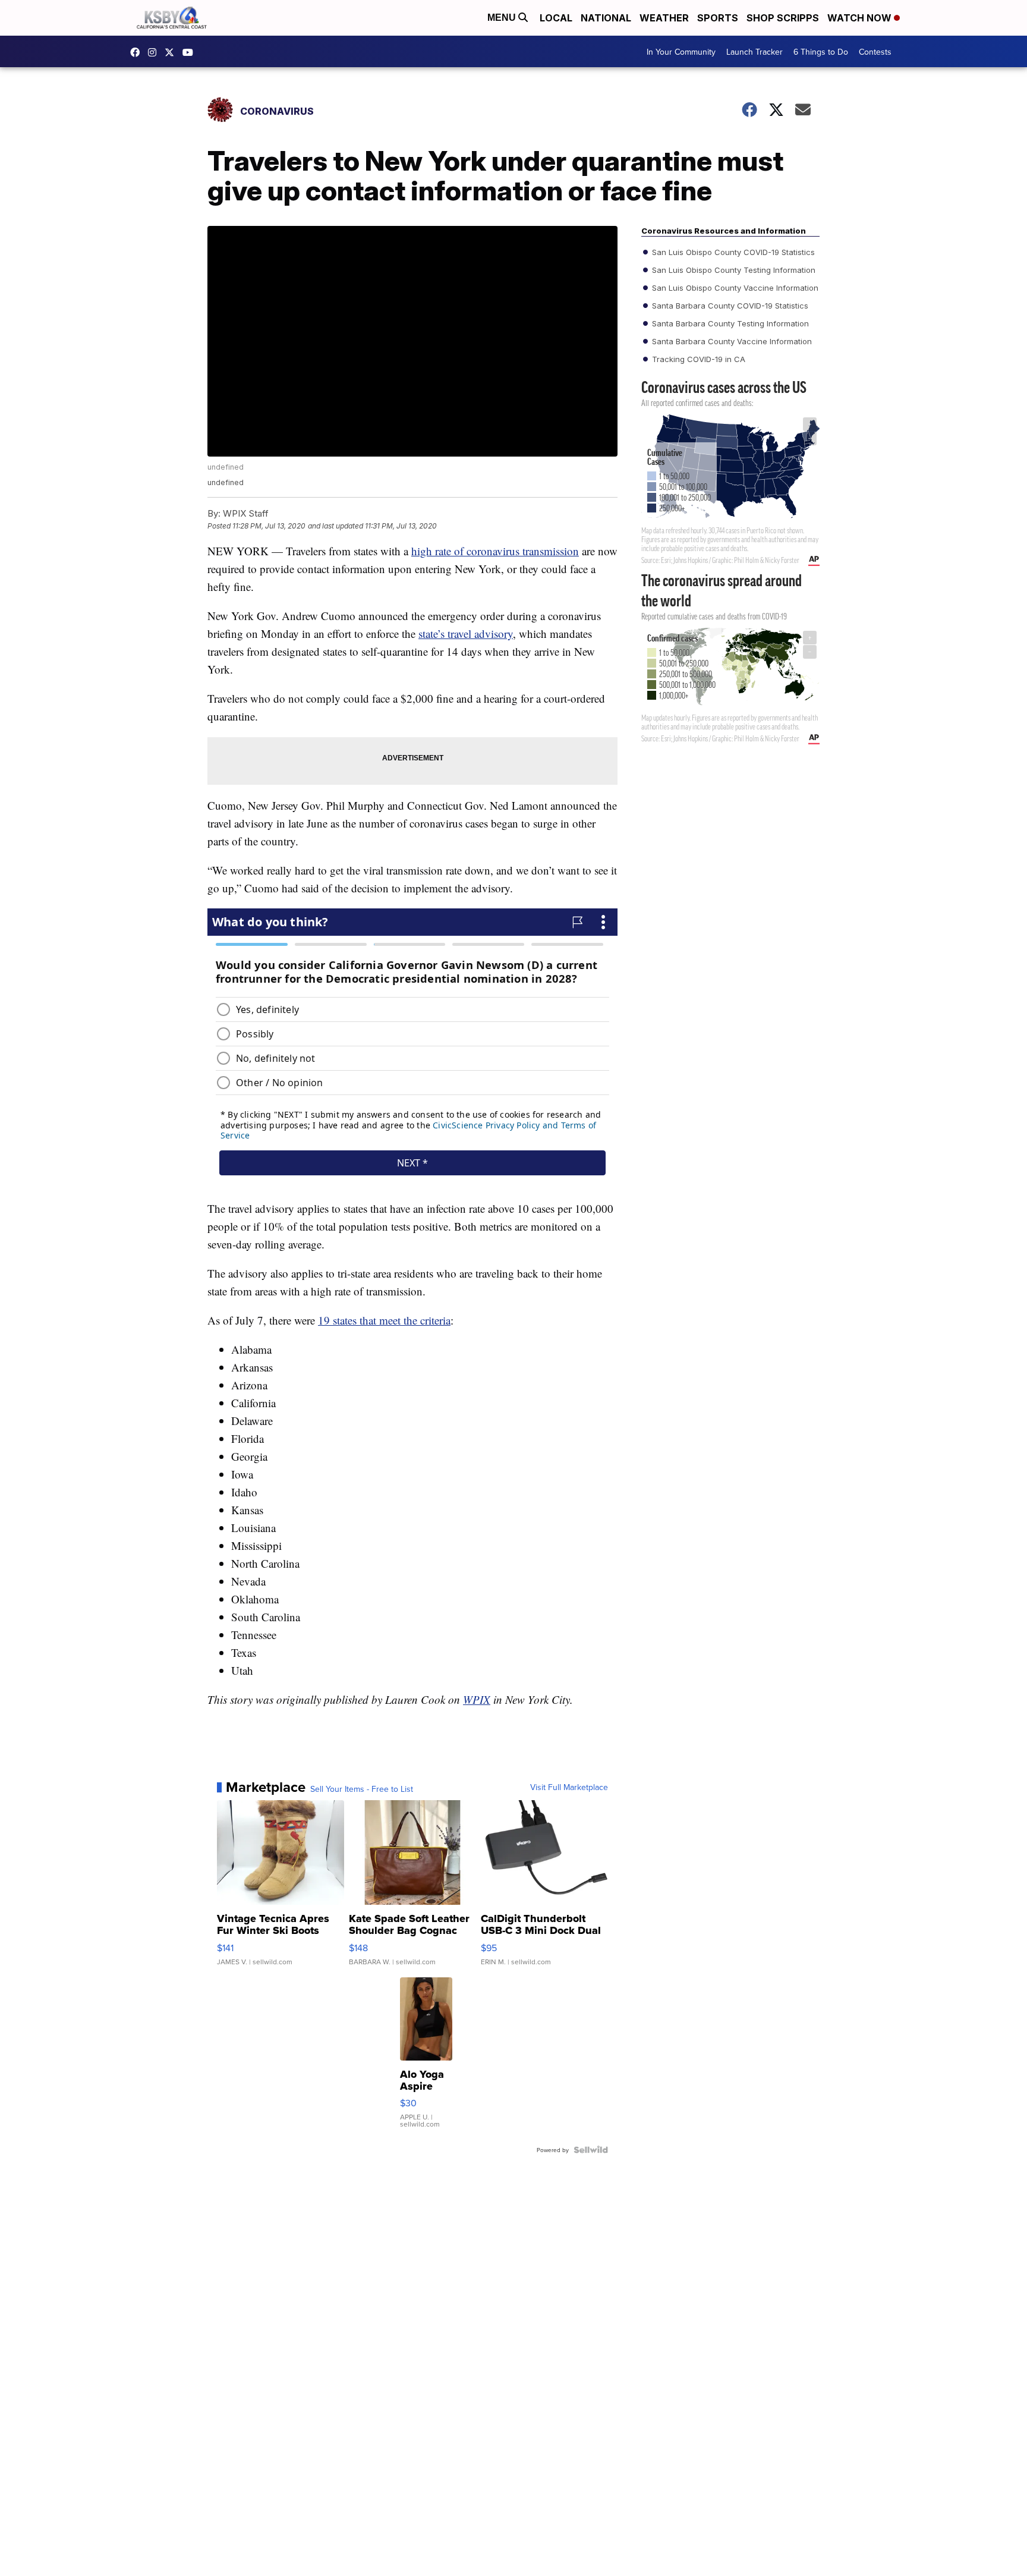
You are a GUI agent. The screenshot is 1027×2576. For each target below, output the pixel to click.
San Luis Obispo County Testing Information (733, 270)
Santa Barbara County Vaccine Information (731, 341)
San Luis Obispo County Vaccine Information (734, 288)
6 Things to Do (821, 52)
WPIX (477, 1699)
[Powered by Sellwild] (591, 2150)
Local (556, 18)
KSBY (172, 52)
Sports (718, 18)
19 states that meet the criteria (384, 1320)
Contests (875, 52)
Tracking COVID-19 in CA (697, 359)
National (606, 18)
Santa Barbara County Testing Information (729, 323)
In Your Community (681, 52)
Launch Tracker (755, 52)
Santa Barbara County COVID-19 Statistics (729, 306)
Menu (503, 18)
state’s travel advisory (466, 633)
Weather (664, 18)
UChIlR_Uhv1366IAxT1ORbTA (191, 52)
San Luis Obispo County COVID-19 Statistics (732, 252)
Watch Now (861, 18)
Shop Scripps (783, 18)
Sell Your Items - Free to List (362, 1789)
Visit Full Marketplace (569, 1787)
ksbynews (138, 52)
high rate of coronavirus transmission (495, 551)
